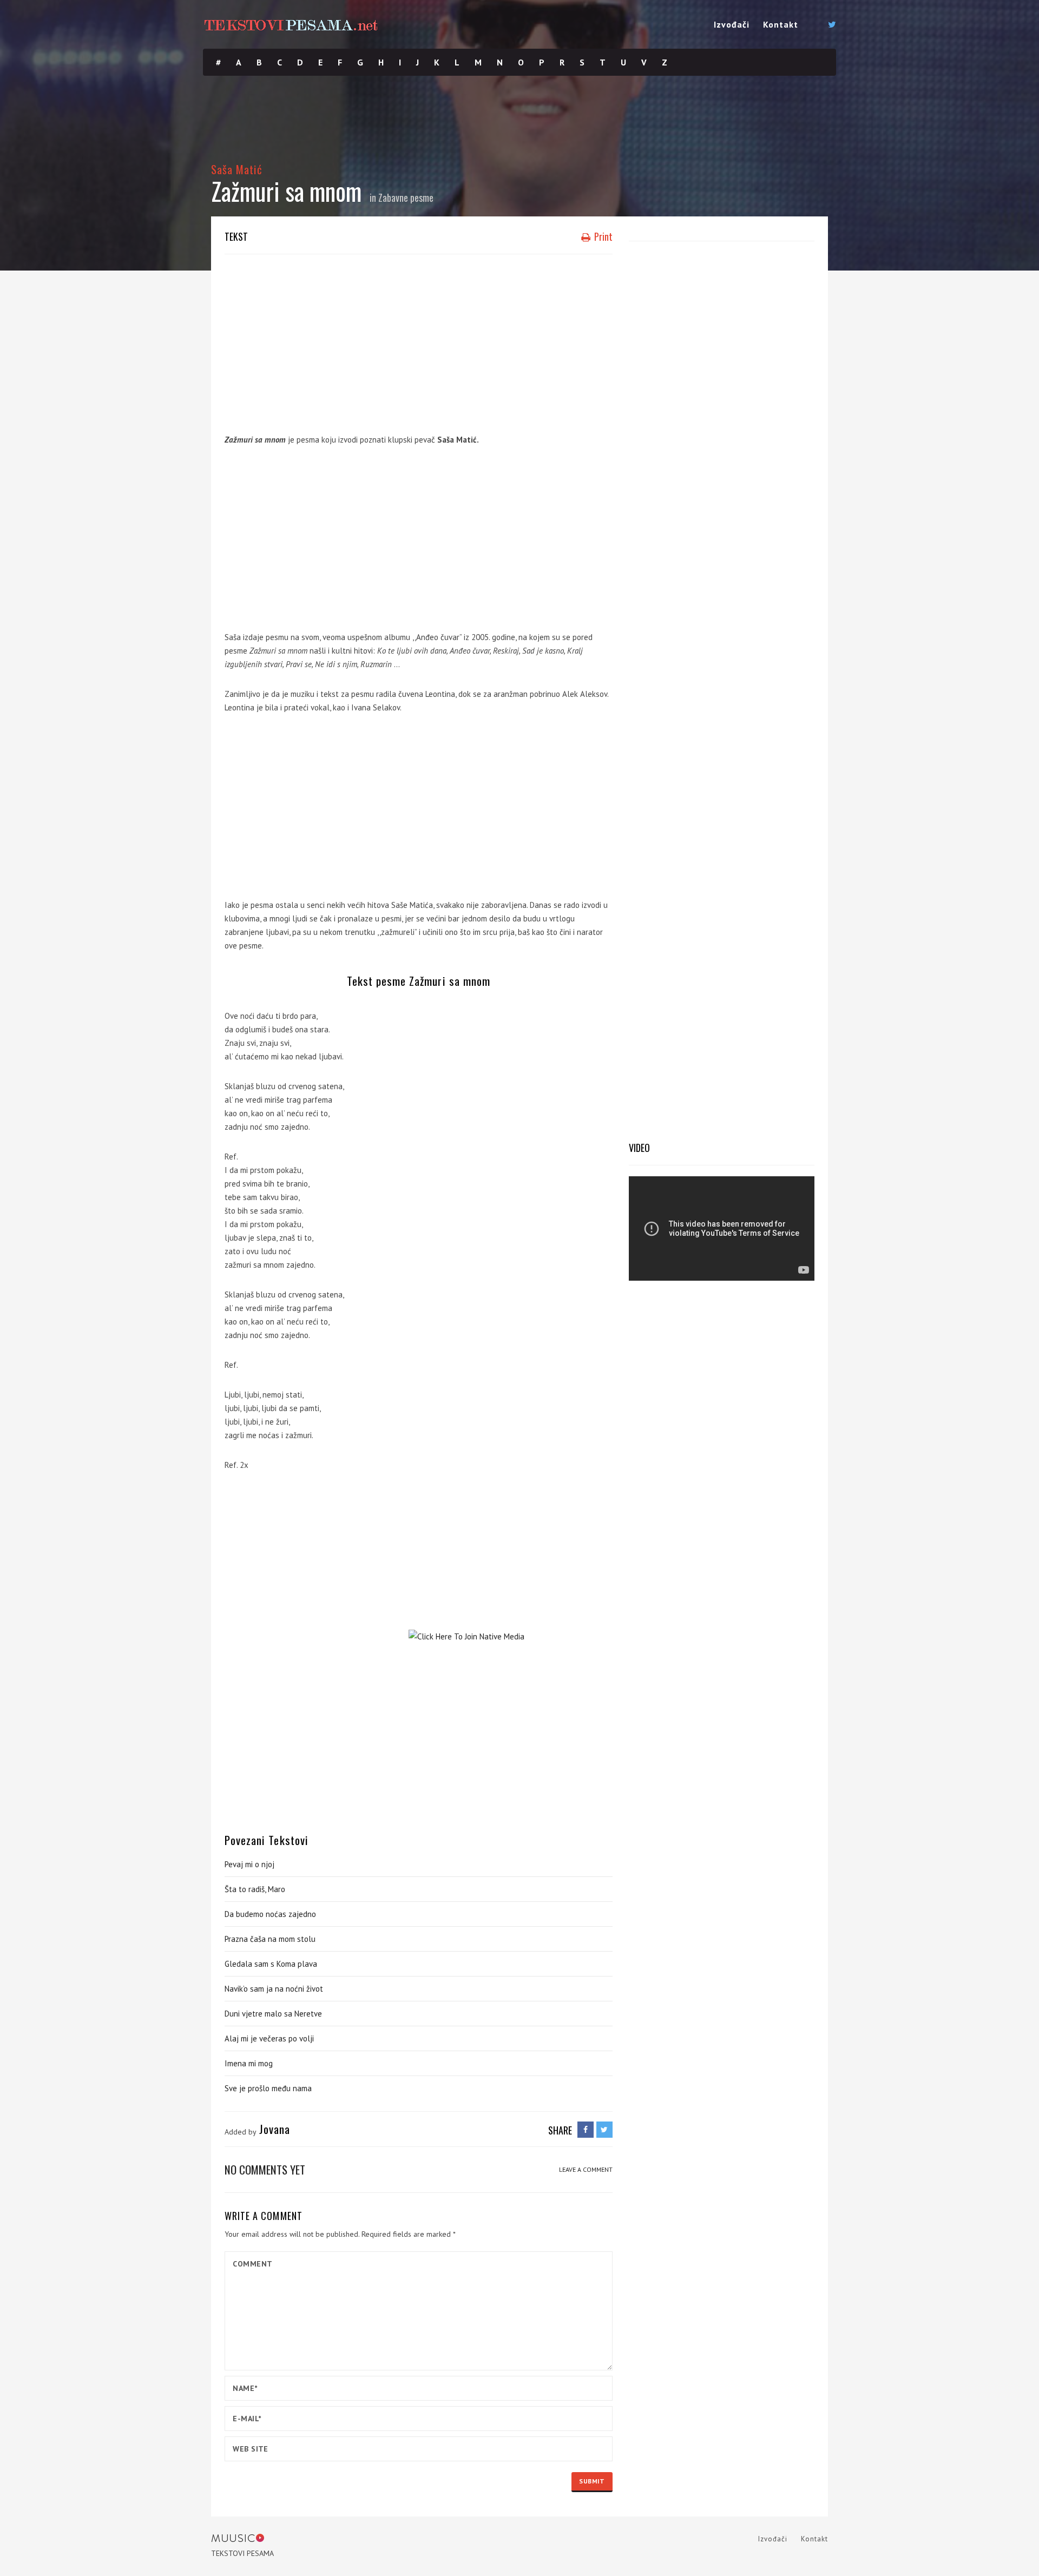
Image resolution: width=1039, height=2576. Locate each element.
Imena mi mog (249, 2063)
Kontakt (781, 24)
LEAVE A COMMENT (586, 2169)
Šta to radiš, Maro (255, 1889)
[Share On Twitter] (604, 2130)
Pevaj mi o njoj (249, 1864)
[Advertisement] (419, 341)
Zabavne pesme (406, 197)
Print (602, 236)
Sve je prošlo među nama (268, 2088)
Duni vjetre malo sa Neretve (273, 2014)
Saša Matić (237, 169)
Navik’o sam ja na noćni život (274, 1989)
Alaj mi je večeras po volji (269, 2038)
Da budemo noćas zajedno (270, 1914)
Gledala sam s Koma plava (271, 1964)
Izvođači (732, 24)
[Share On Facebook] (586, 2130)
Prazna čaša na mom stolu (270, 1939)
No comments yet (265, 2169)
